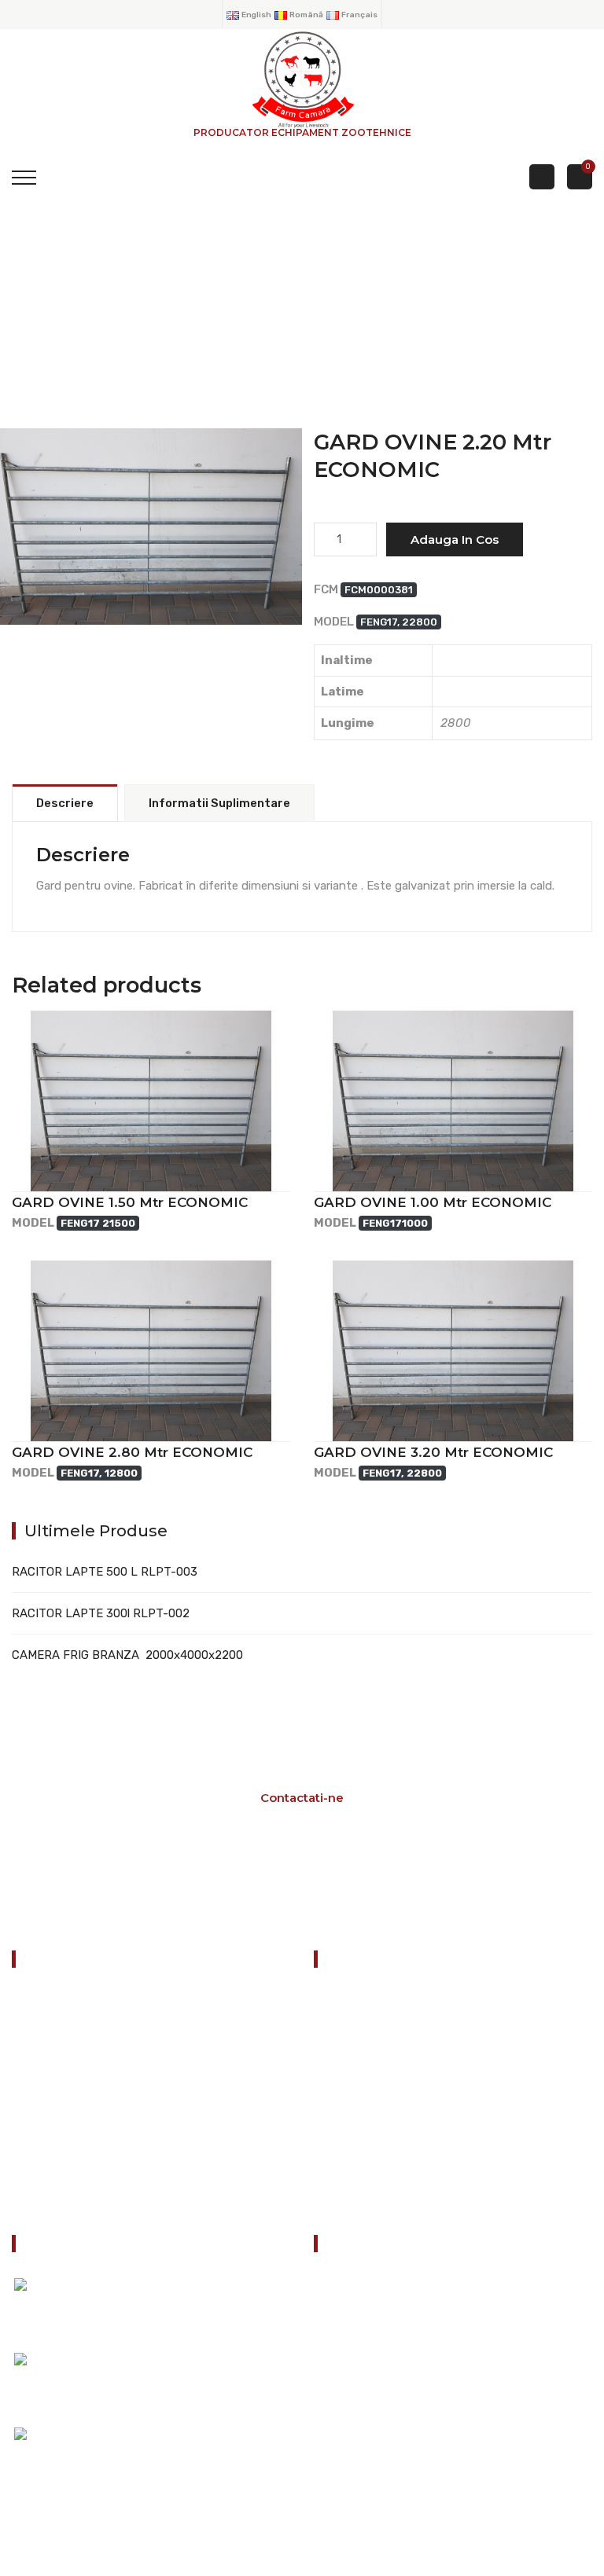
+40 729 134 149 (388, 2373)
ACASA (46, 323)
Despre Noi (356, 2119)
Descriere (65, 803)
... (92, 2451)
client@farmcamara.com (408, 2422)
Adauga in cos (455, 539)
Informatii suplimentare (219, 803)
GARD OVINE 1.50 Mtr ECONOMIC (130, 1202)
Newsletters (359, 2158)
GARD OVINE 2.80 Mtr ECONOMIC (132, 1452)
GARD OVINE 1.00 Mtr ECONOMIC (433, 1202)
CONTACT (45, 2157)
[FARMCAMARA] (302, 79)
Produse (349, 2079)
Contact (349, 2197)
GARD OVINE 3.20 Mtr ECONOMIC (433, 1452)
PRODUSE (142, 323)
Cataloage (354, 2040)
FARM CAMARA (151, 558)
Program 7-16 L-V (319, 1873)
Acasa (343, 2001)
